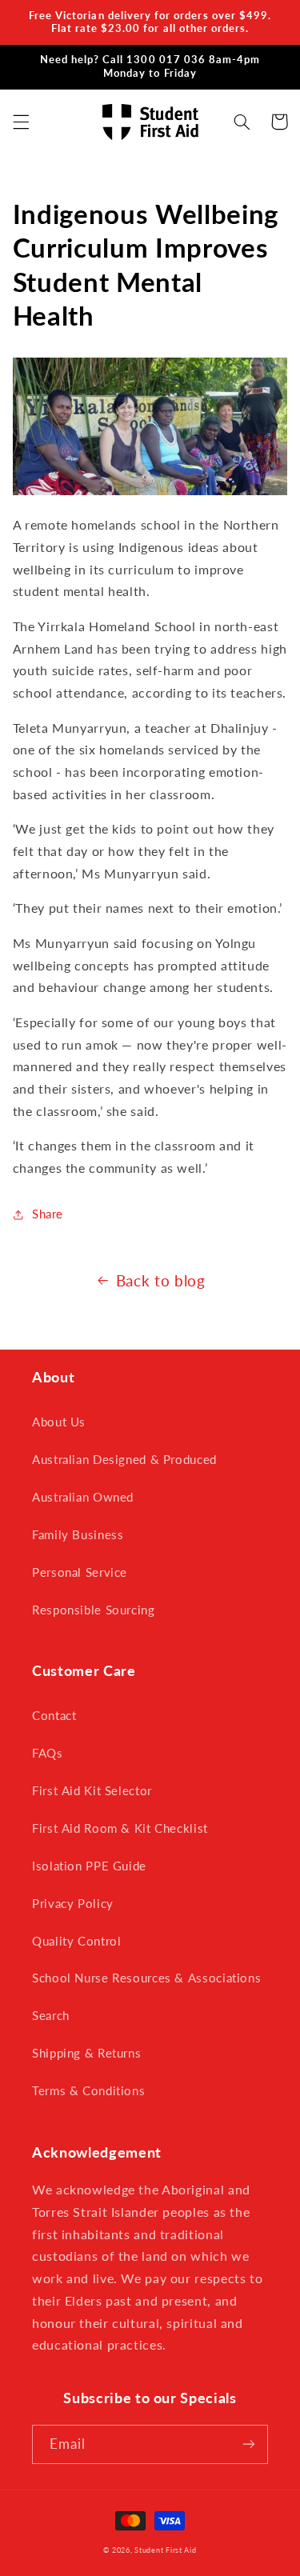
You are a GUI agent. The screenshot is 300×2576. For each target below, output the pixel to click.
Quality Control (76, 1941)
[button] (21, 122)
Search (51, 2015)
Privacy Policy (73, 1903)
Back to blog (161, 1280)
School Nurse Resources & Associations (146, 1978)
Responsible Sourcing (94, 1610)
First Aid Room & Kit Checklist (120, 1828)
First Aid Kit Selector (92, 1790)
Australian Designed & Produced (124, 1459)
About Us (59, 1422)
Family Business (78, 1534)
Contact (54, 1715)
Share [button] (48, 1214)
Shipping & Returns (86, 2053)
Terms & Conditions (88, 2090)
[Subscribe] (249, 2444)
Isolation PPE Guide (89, 1866)
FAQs (48, 1753)
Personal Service (80, 1572)
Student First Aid (166, 2550)
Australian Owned (83, 1497)
